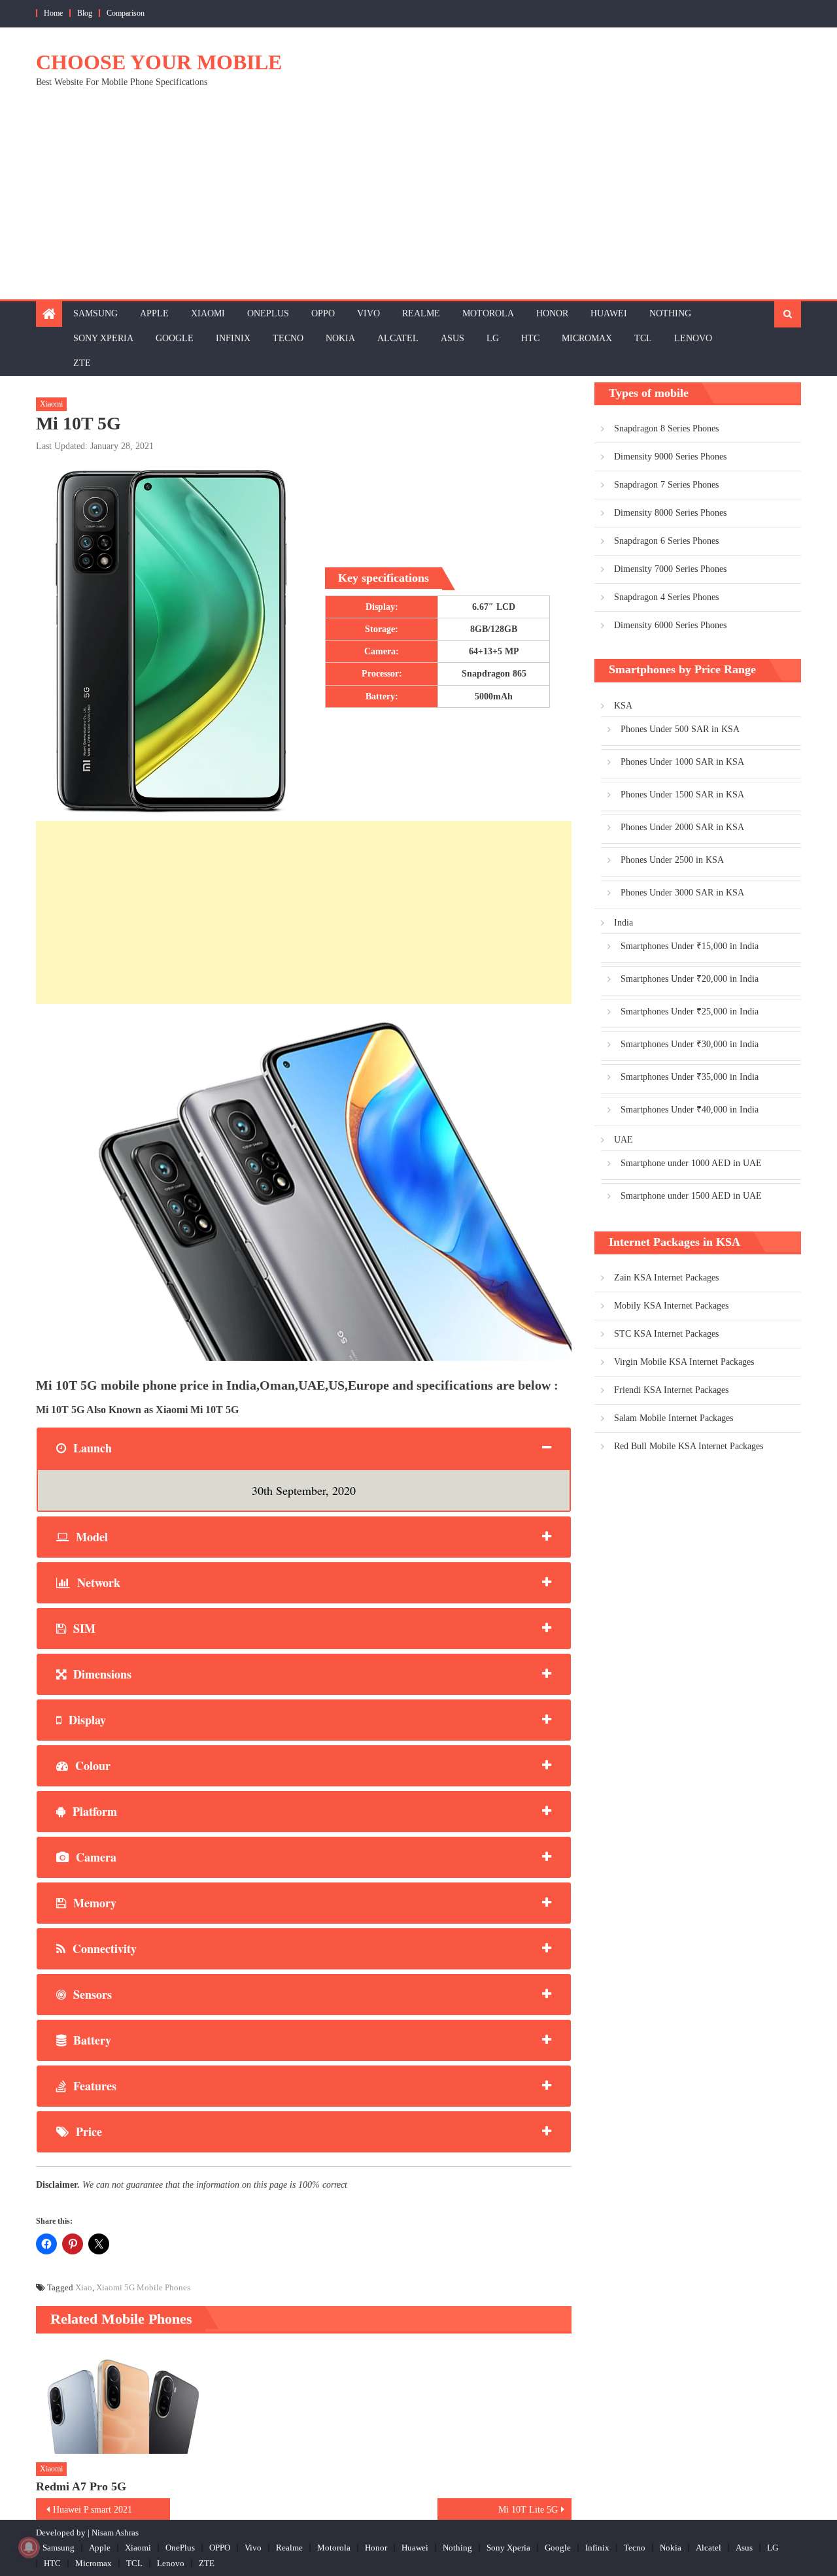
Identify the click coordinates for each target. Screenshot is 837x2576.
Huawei (609, 313)
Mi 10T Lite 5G (528, 2510)
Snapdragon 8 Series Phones (666, 428)
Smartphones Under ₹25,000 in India (690, 1012)
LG (493, 338)
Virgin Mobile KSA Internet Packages (684, 1362)
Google (175, 338)
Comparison (126, 13)
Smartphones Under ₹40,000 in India (690, 1110)
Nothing (670, 313)
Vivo (368, 313)
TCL (643, 338)
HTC (530, 338)
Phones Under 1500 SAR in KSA (682, 795)
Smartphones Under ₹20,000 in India (690, 979)
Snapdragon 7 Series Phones (666, 485)
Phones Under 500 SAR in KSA (680, 729)
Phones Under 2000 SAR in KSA (682, 827)
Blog (85, 13)
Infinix (233, 338)
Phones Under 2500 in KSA (672, 860)
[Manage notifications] (29, 2547)
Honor (552, 313)
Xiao (84, 2287)
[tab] (304, 1448)
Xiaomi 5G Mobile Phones (143, 2287)
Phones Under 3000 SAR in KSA (682, 893)
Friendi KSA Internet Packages (671, 1390)
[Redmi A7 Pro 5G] (122, 2400)
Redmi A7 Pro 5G (81, 2486)
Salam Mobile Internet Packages (674, 1418)
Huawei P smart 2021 (93, 2510)
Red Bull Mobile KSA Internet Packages (689, 1446)
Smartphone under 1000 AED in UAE (691, 1163)
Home (53, 13)
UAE (623, 1140)
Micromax (587, 338)
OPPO (323, 313)
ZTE (82, 363)
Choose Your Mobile (159, 62)
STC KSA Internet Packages (666, 1334)
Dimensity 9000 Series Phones (670, 457)
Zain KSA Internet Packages (666, 1278)
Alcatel (398, 338)
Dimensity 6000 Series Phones (670, 625)
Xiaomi (208, 313)
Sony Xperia (103, 338)
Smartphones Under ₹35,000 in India (690, 1077)
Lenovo (693, 338)
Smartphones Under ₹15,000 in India (690, 946)
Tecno (288, 338)
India (623, 923)
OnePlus (268, 313)
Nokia (340, 338)
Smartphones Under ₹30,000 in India (690, 1044)
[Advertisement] (418, 201)
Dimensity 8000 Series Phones (670, 513)
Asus (453, 338)
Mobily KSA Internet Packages (671, 1306)
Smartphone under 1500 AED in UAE (691, 1196)
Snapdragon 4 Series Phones (666, 597)
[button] (304, 1182)
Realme (421, 313)
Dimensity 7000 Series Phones (670, 569)
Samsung (95, 313)
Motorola (488, 313)
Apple (154, 313)
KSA (623, 706)
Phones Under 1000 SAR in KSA (682, 762)
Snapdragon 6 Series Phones (666, 541)
